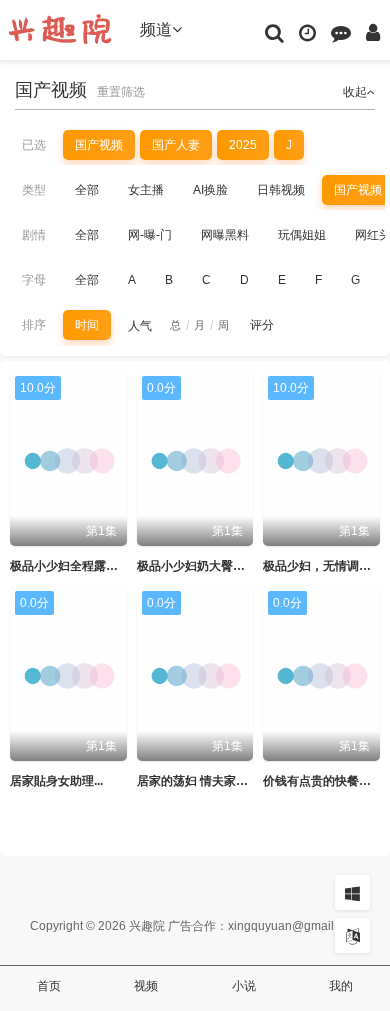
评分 (262, 325)
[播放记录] (307, 32)
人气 (140, 326)
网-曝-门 (150, 235)
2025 (243, 145)
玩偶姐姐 (302, 235)
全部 (87, 190)
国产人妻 (176, 145)
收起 (355, 92)
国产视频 (99, 145)
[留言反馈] (341, 32)
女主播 (146, 190)
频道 (156, 29)
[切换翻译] (352, 935)
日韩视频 (281, 190)
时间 (87, 325)
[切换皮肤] (352, 892)
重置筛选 (121, 92)
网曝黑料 (225, 235)
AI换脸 (210, 190)
